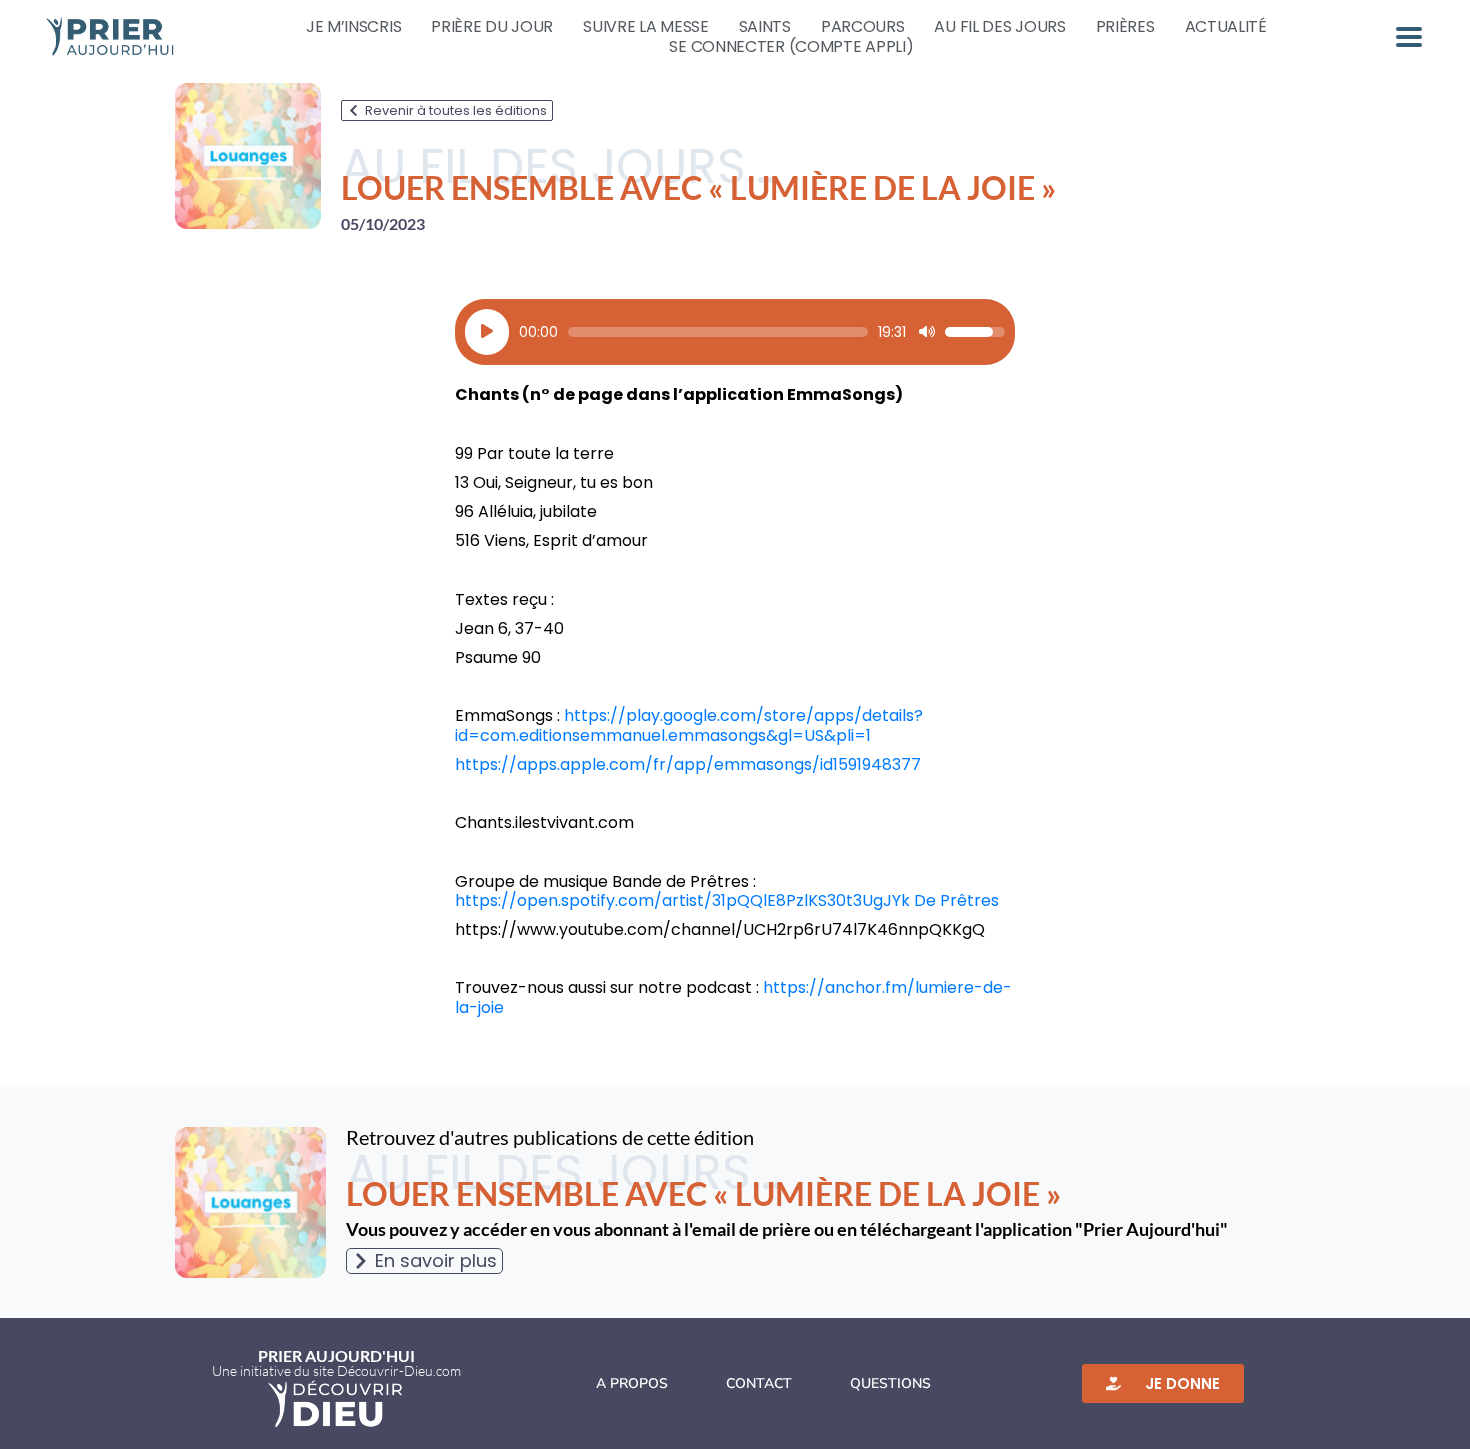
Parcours (863, 27)
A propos (632, 1383)
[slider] (718, 332)
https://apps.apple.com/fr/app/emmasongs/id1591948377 (688, 764)
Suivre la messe (646, 27)
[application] (735, 332)
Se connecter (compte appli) (791, 47)
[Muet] (927, 332)
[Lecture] (487, 332)
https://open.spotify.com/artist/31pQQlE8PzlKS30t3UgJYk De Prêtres (727, 900)
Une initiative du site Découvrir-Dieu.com (336, 1370)
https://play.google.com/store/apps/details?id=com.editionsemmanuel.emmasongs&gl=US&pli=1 (689, 725)
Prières (1125, 27)
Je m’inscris (353, 27)
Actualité (1226, 27)
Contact (759, 1383)
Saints (765, 27)
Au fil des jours (999, 27)
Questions (890, 1383)
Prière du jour (492, 27)
